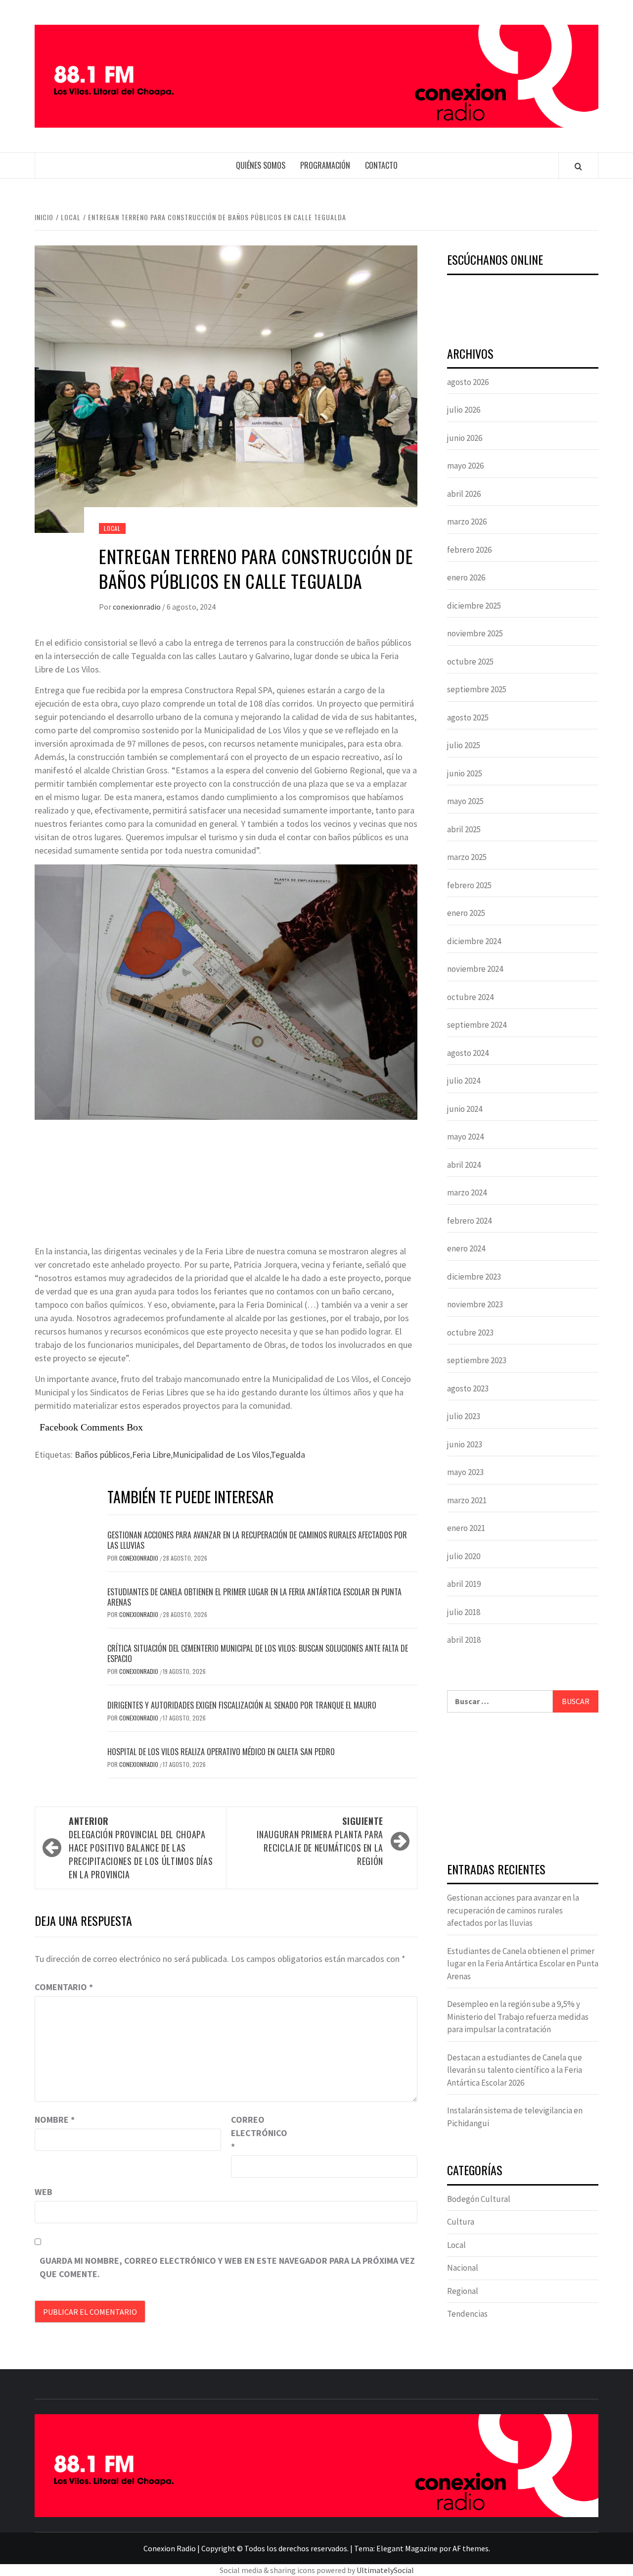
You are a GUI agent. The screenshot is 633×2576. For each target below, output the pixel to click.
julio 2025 (464, 745)
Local (112, 528)
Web (44, 2192)
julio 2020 (464, 1556)
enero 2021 (466, 1528)
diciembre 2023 (474, 1277)
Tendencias (467, 2314)
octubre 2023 (470, 1333)
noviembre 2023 (475, 1304)
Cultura (461, 2222)
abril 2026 (464, 494)
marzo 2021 (467, 1500)
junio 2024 (465, 1109)
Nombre (55, 2120)
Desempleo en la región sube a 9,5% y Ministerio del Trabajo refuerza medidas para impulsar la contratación (518, 2017)
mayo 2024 (465, 1137)
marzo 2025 (467, 857)
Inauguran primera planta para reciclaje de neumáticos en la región (320, 1841)
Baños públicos (102, 1455)
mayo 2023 (465, 1472)
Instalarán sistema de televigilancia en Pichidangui (515, 2117)
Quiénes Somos (261, 165)
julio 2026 (464, 410)
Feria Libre (151, 1455)
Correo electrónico (256, 2133)
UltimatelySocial (385, 2570)
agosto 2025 (468, 717)
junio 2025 (465, 773)
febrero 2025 (469, 885)
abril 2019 (464, 1584)
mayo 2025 (465, 801)
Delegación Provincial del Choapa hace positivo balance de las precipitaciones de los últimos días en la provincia (141, 1848)
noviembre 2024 (475, 969)
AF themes (471, 2548)
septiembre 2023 (477, 1360)
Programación (325, 165)
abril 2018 (464, 1640)
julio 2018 (464, 1612)
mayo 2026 (465, 466)
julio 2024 (464, 1081)
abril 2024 (464, 1165)
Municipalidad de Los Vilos (221, 1455)
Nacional (463, 2268)
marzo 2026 (467, 522)
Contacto (381, 165)
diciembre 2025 (474, 606)
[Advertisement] (523, 1789)
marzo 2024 (467, 1193)
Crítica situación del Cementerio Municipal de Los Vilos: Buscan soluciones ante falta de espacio (258, 1653)
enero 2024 (466, 1248)
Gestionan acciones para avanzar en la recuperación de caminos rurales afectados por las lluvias (257, 1540)
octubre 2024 (470, 997)
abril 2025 (464, 829)
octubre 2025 (470, 662)
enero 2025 (466, 913)
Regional (463, 2291)
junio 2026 (465, 438)
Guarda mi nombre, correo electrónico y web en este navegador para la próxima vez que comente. (227, 2267)
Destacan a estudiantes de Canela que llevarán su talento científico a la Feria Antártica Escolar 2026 (515, 2070)
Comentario (64, 1987)
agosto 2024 (468, 1053)
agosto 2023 (468, 1388)
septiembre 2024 (477, 1025)
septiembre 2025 (477, 689)
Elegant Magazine (407, 2548)
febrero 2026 (469, 550)
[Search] (578, 166)
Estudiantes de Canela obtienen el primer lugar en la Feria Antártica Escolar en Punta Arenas (254, 1597)
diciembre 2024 (474, 941)
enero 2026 (466, 577)
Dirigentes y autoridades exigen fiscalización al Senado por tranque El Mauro (242, 1705)
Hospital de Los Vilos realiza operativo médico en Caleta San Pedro (221, 1752)
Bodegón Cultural (479, 2199)
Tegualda (288, 1455)
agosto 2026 (468, 382)
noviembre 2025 (475, 633)
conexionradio (137, 607)
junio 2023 (465, 1444)
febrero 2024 (469, 1221)
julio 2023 (464, 1416)
